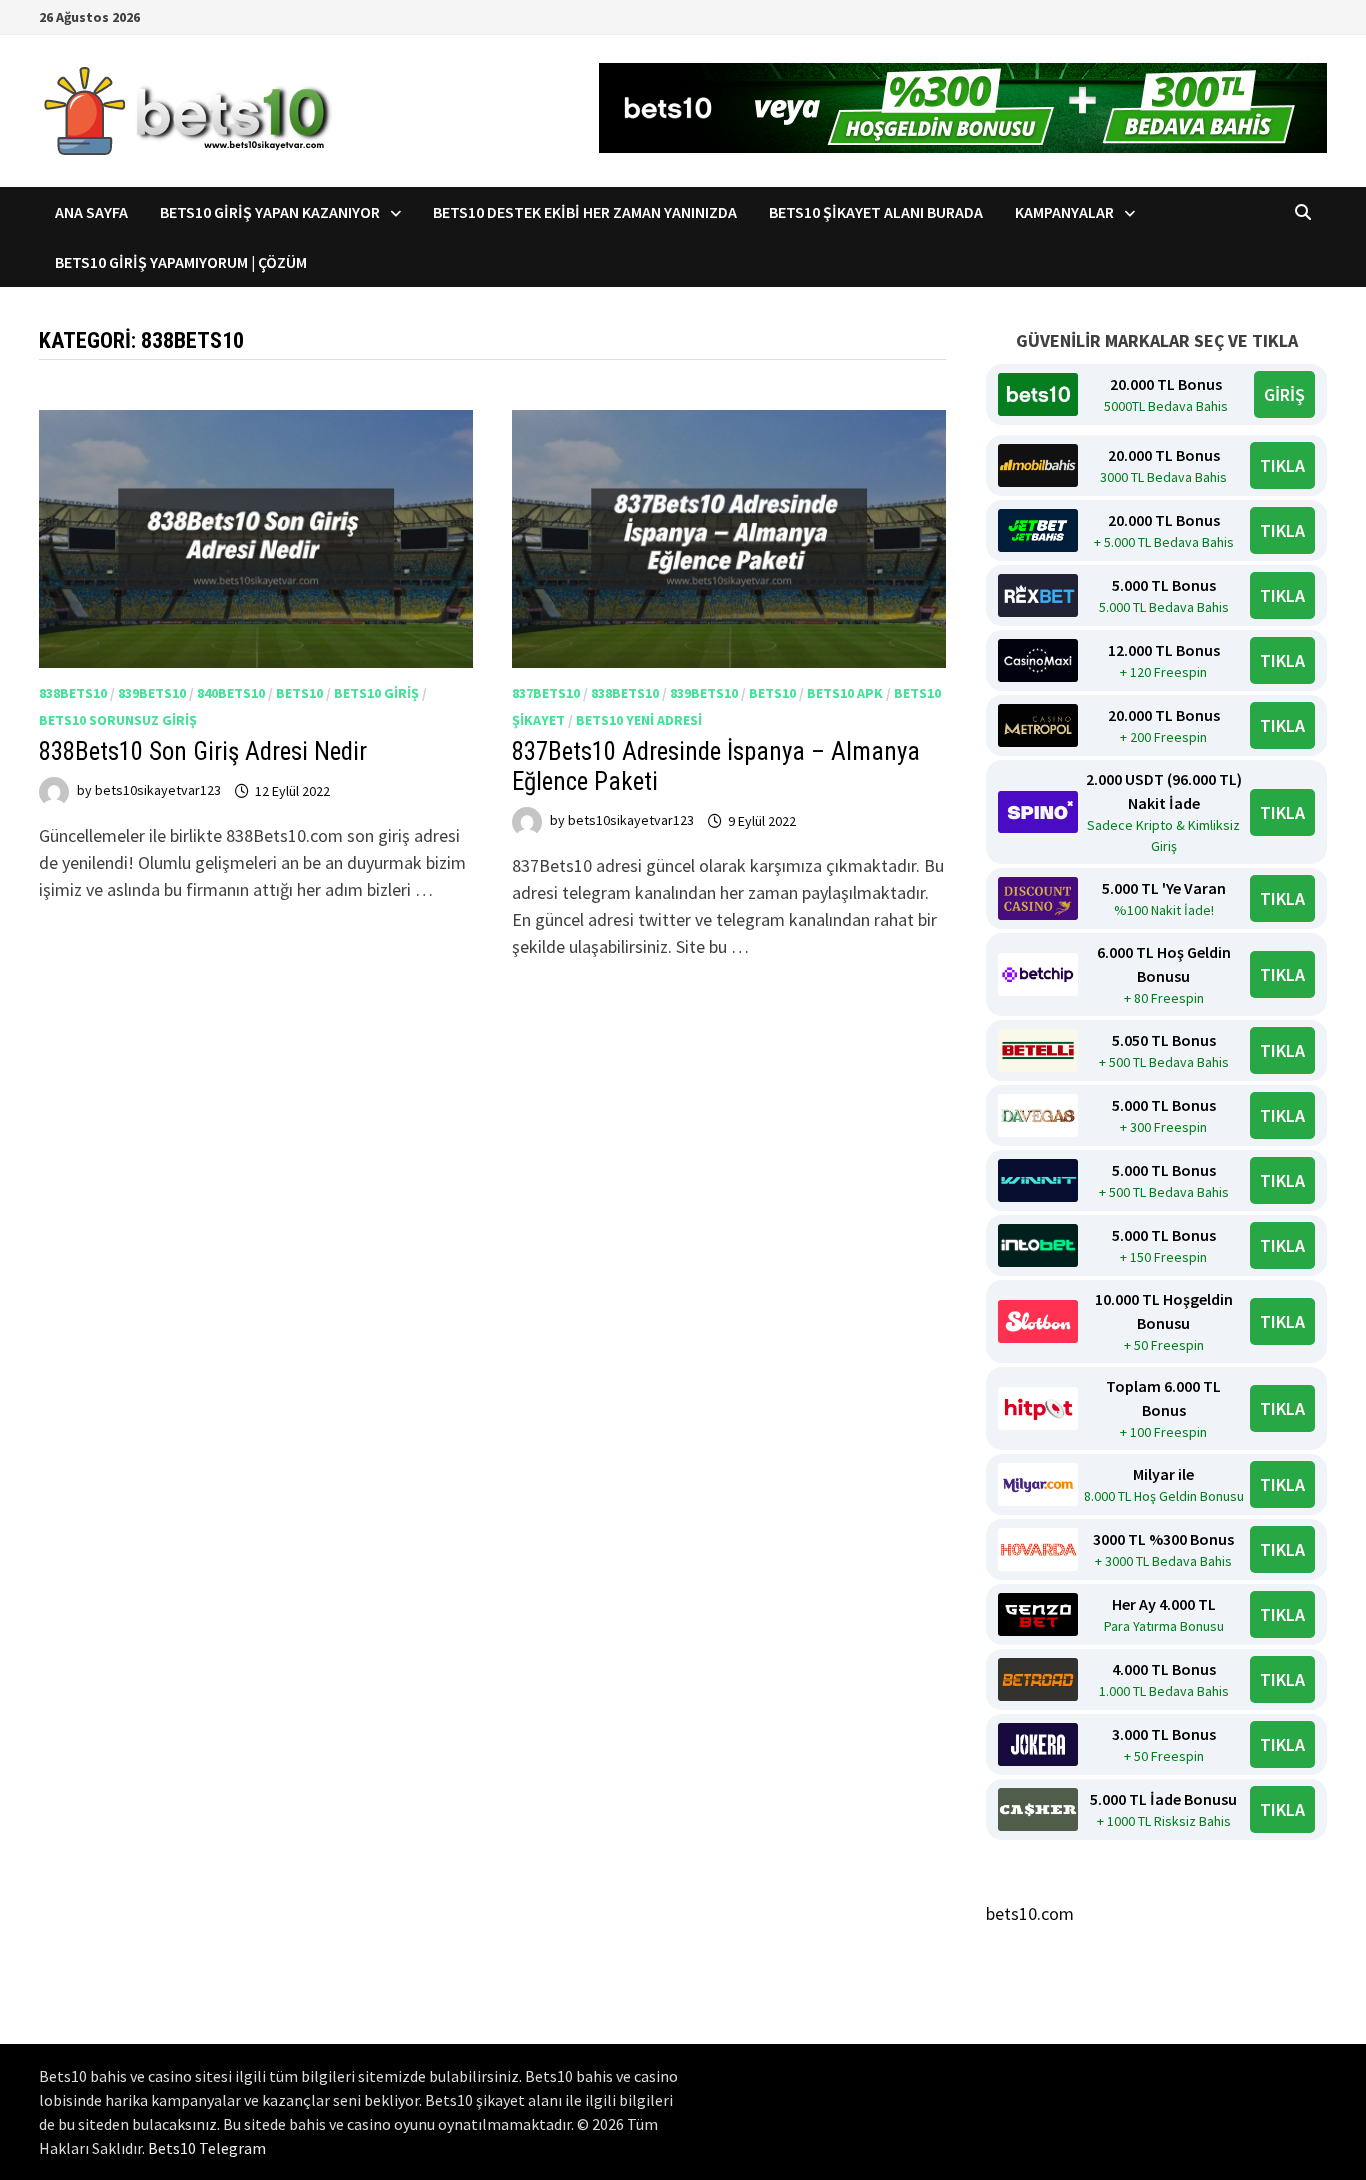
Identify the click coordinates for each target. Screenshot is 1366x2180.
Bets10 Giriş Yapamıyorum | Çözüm (181, 262)
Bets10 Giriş (376, 693)
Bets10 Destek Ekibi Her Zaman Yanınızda (585, 212)
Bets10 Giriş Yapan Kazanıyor (270, 212)
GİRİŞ (1284, 394)
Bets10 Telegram (207, 2148)
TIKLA (1282, 465)
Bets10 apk (845, 693)
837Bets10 (546, 693)
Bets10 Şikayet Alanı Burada (876, 212)
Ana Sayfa (91, 212)
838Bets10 (73, 693)
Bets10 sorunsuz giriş (118, 720)
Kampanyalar (1064, 212)
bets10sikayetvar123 (158, 791)
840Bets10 (231, 693)
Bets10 (299, 693)
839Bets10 (152, 693)
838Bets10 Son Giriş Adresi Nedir (203, 751)
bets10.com (1030, 1913)
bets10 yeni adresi (639, 720)
